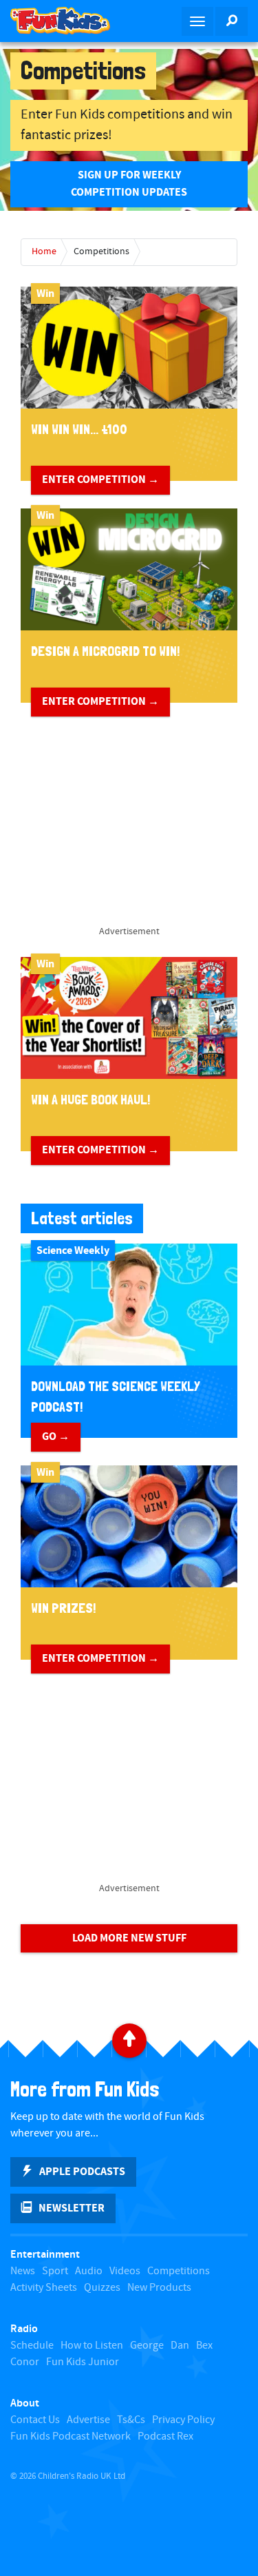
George (147, 2346)
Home (44, 251)
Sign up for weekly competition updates (129, 184)
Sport (55, 2271)
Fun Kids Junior (83, 2362)
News (23, 2271)
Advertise (88, 2420)
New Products (159, 2288)
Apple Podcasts (82, 2172)
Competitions (101, 251)
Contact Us (35, 2420)
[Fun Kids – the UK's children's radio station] (65, 21)
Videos (125, 2271)
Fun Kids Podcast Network (71, 2436)
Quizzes (102, 2288)
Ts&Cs (131, 2420)
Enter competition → (100, 480)
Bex (204, 2346)
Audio (89, 2271)
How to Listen (92, 2346)
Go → (56, 1436)
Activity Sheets (44, 2288)
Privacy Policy (183, 2420)
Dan (180, 2346)
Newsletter (72, 2208)
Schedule (32, 2346)
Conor (25, 2362)
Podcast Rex (165, 2436)
